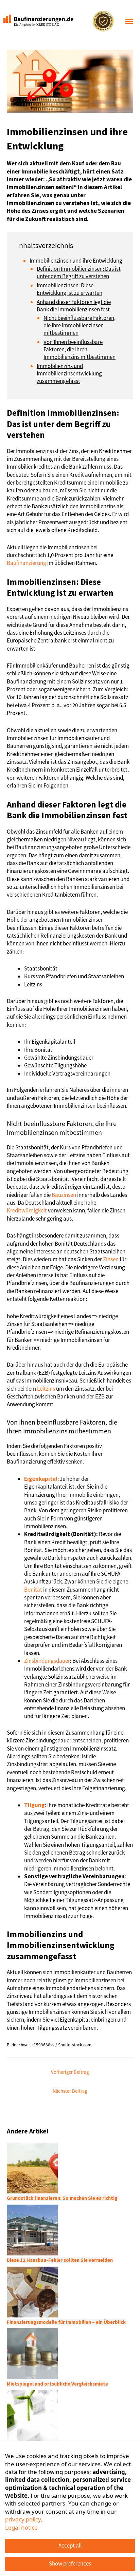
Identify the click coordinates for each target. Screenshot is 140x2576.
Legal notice (21, 2527)
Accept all (70, 2546)
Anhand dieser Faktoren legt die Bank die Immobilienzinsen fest (74, 306)
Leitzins (46, 1389)
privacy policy (23, 2519)
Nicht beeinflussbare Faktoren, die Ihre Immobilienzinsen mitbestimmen (80, 325)
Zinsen (111, 1259)
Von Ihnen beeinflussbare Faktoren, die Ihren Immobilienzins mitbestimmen (80, 349)
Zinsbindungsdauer (47, 1661)
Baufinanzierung (27, 563)
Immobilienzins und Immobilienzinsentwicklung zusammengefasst (69, 373)
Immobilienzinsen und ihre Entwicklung (76, 261)
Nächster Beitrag (70, 2091)
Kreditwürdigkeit (27, 1210)
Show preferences (70, 2563)
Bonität (33, 1590)
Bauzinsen (64, 1195)
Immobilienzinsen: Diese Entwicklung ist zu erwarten (69, 289)
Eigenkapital (41, 1479)
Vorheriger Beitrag (70, 2072)
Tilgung (34, 1805)
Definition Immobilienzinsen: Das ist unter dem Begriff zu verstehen (79, 272)
